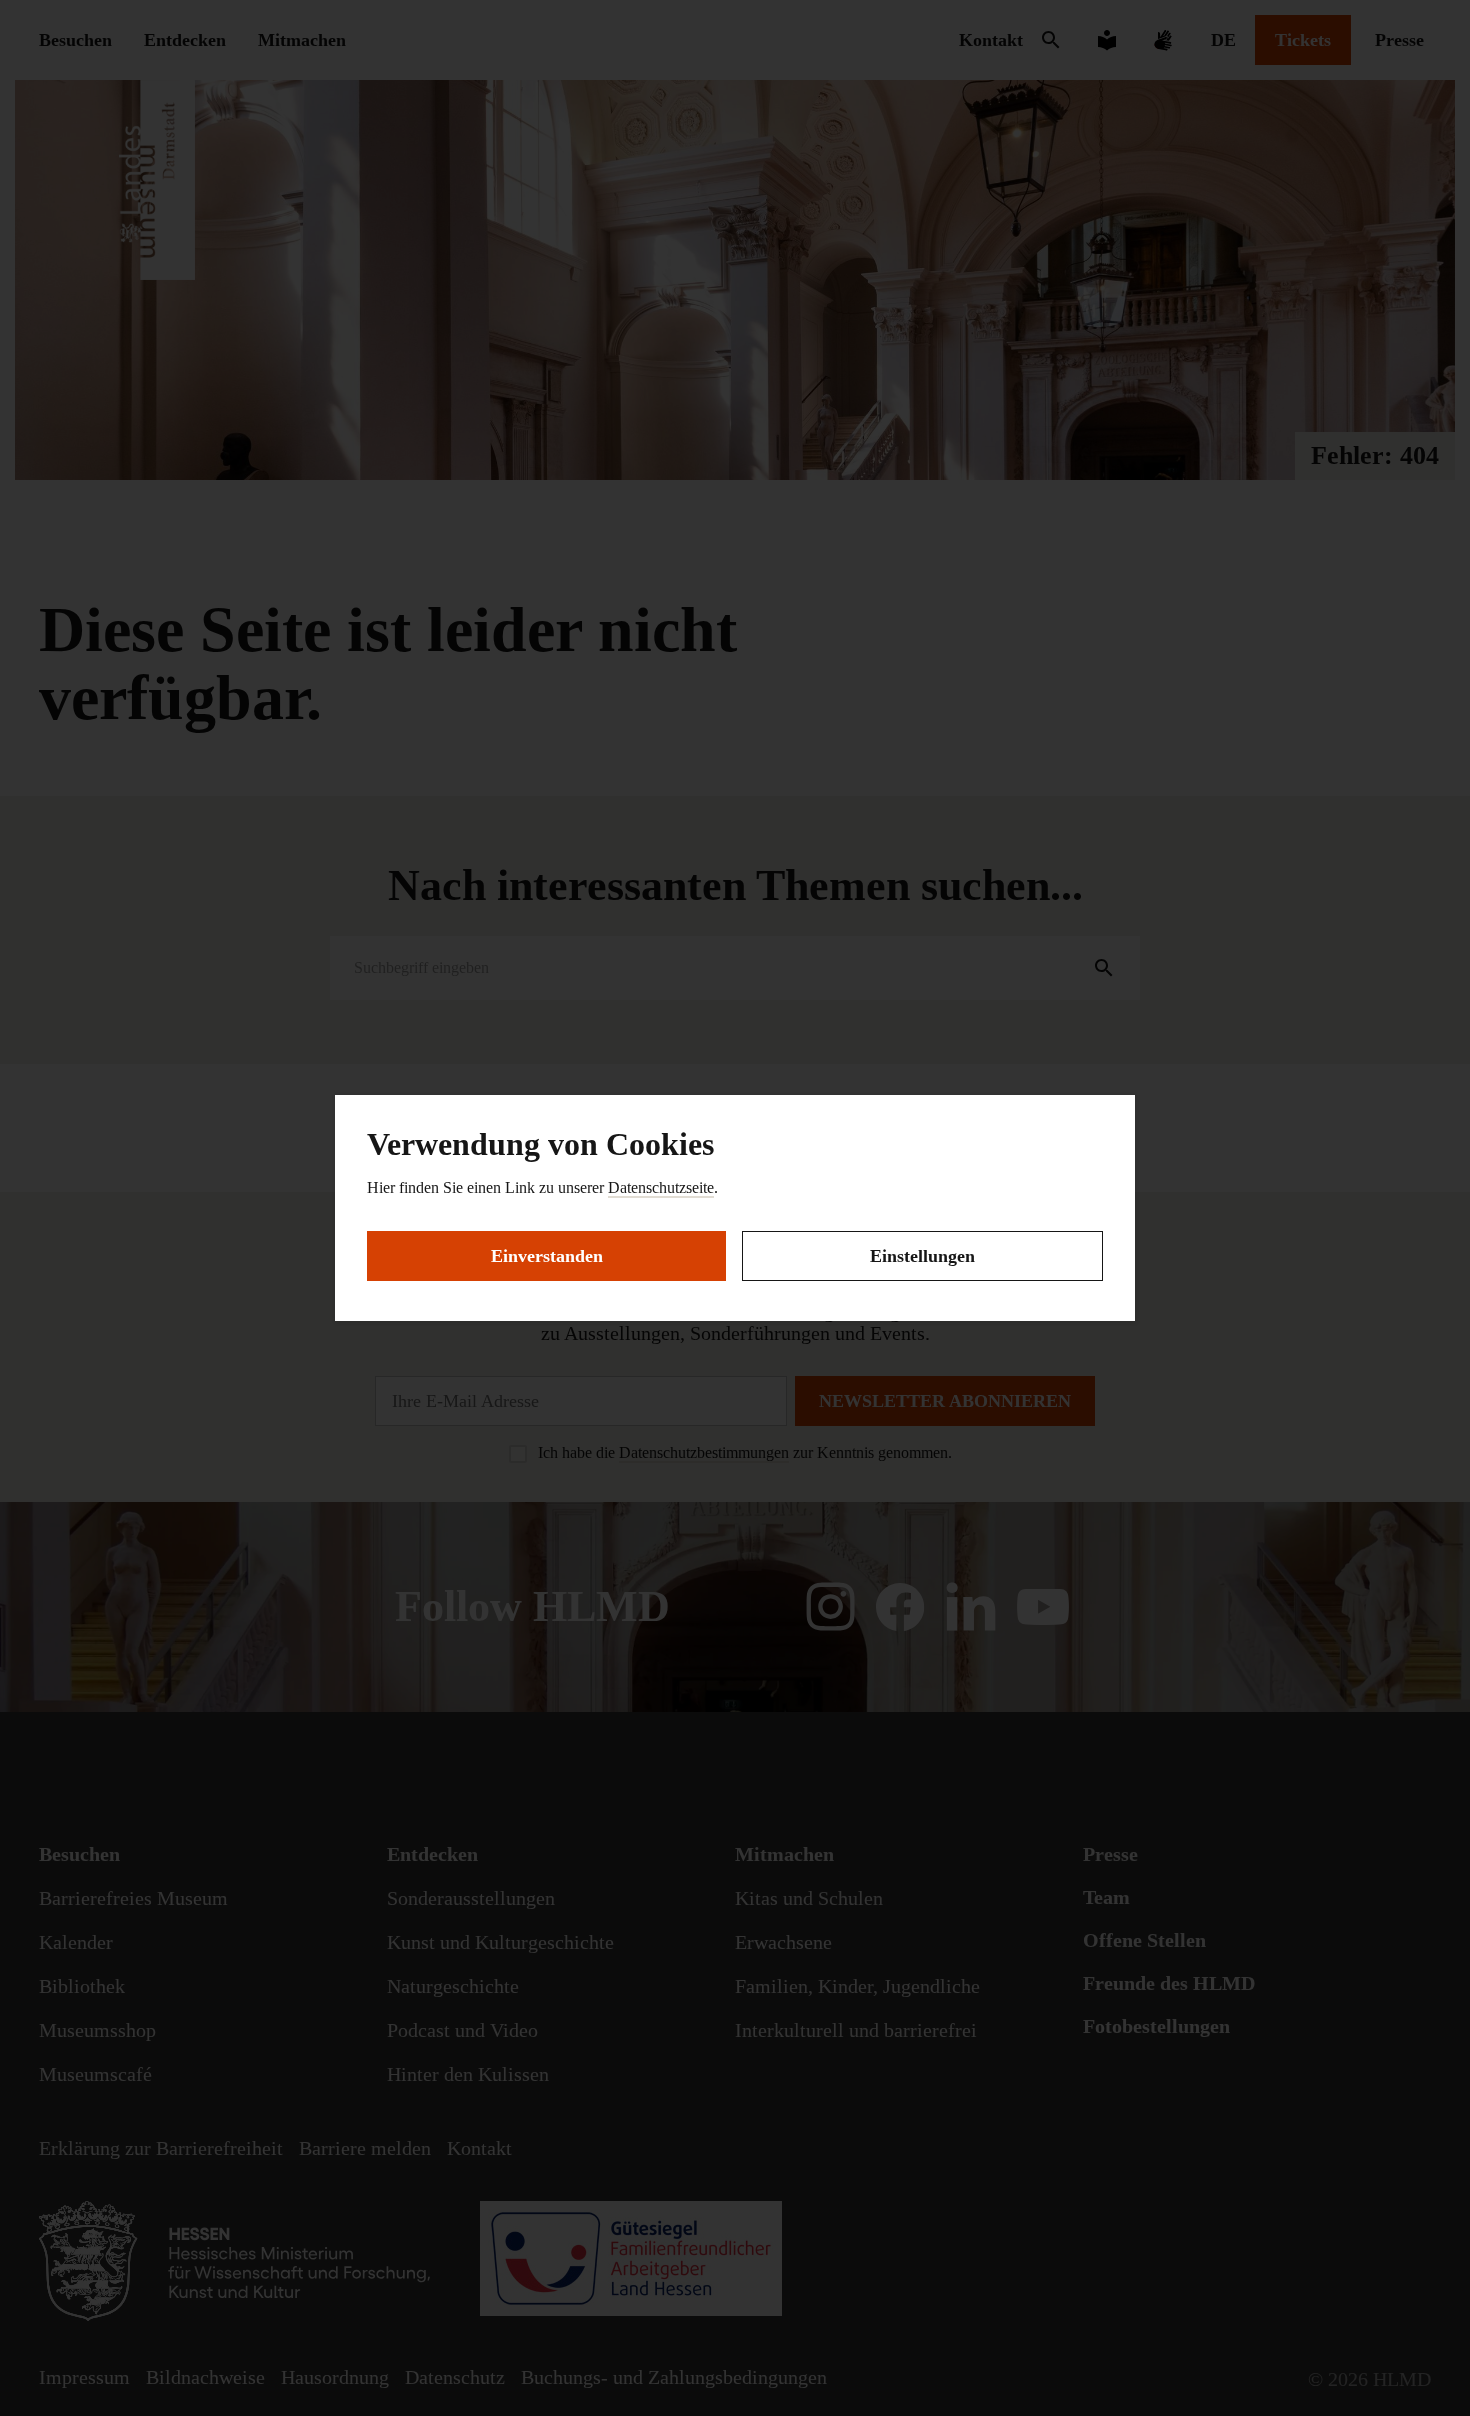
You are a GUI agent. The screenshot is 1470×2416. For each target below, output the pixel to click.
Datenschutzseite (661, 1187)
